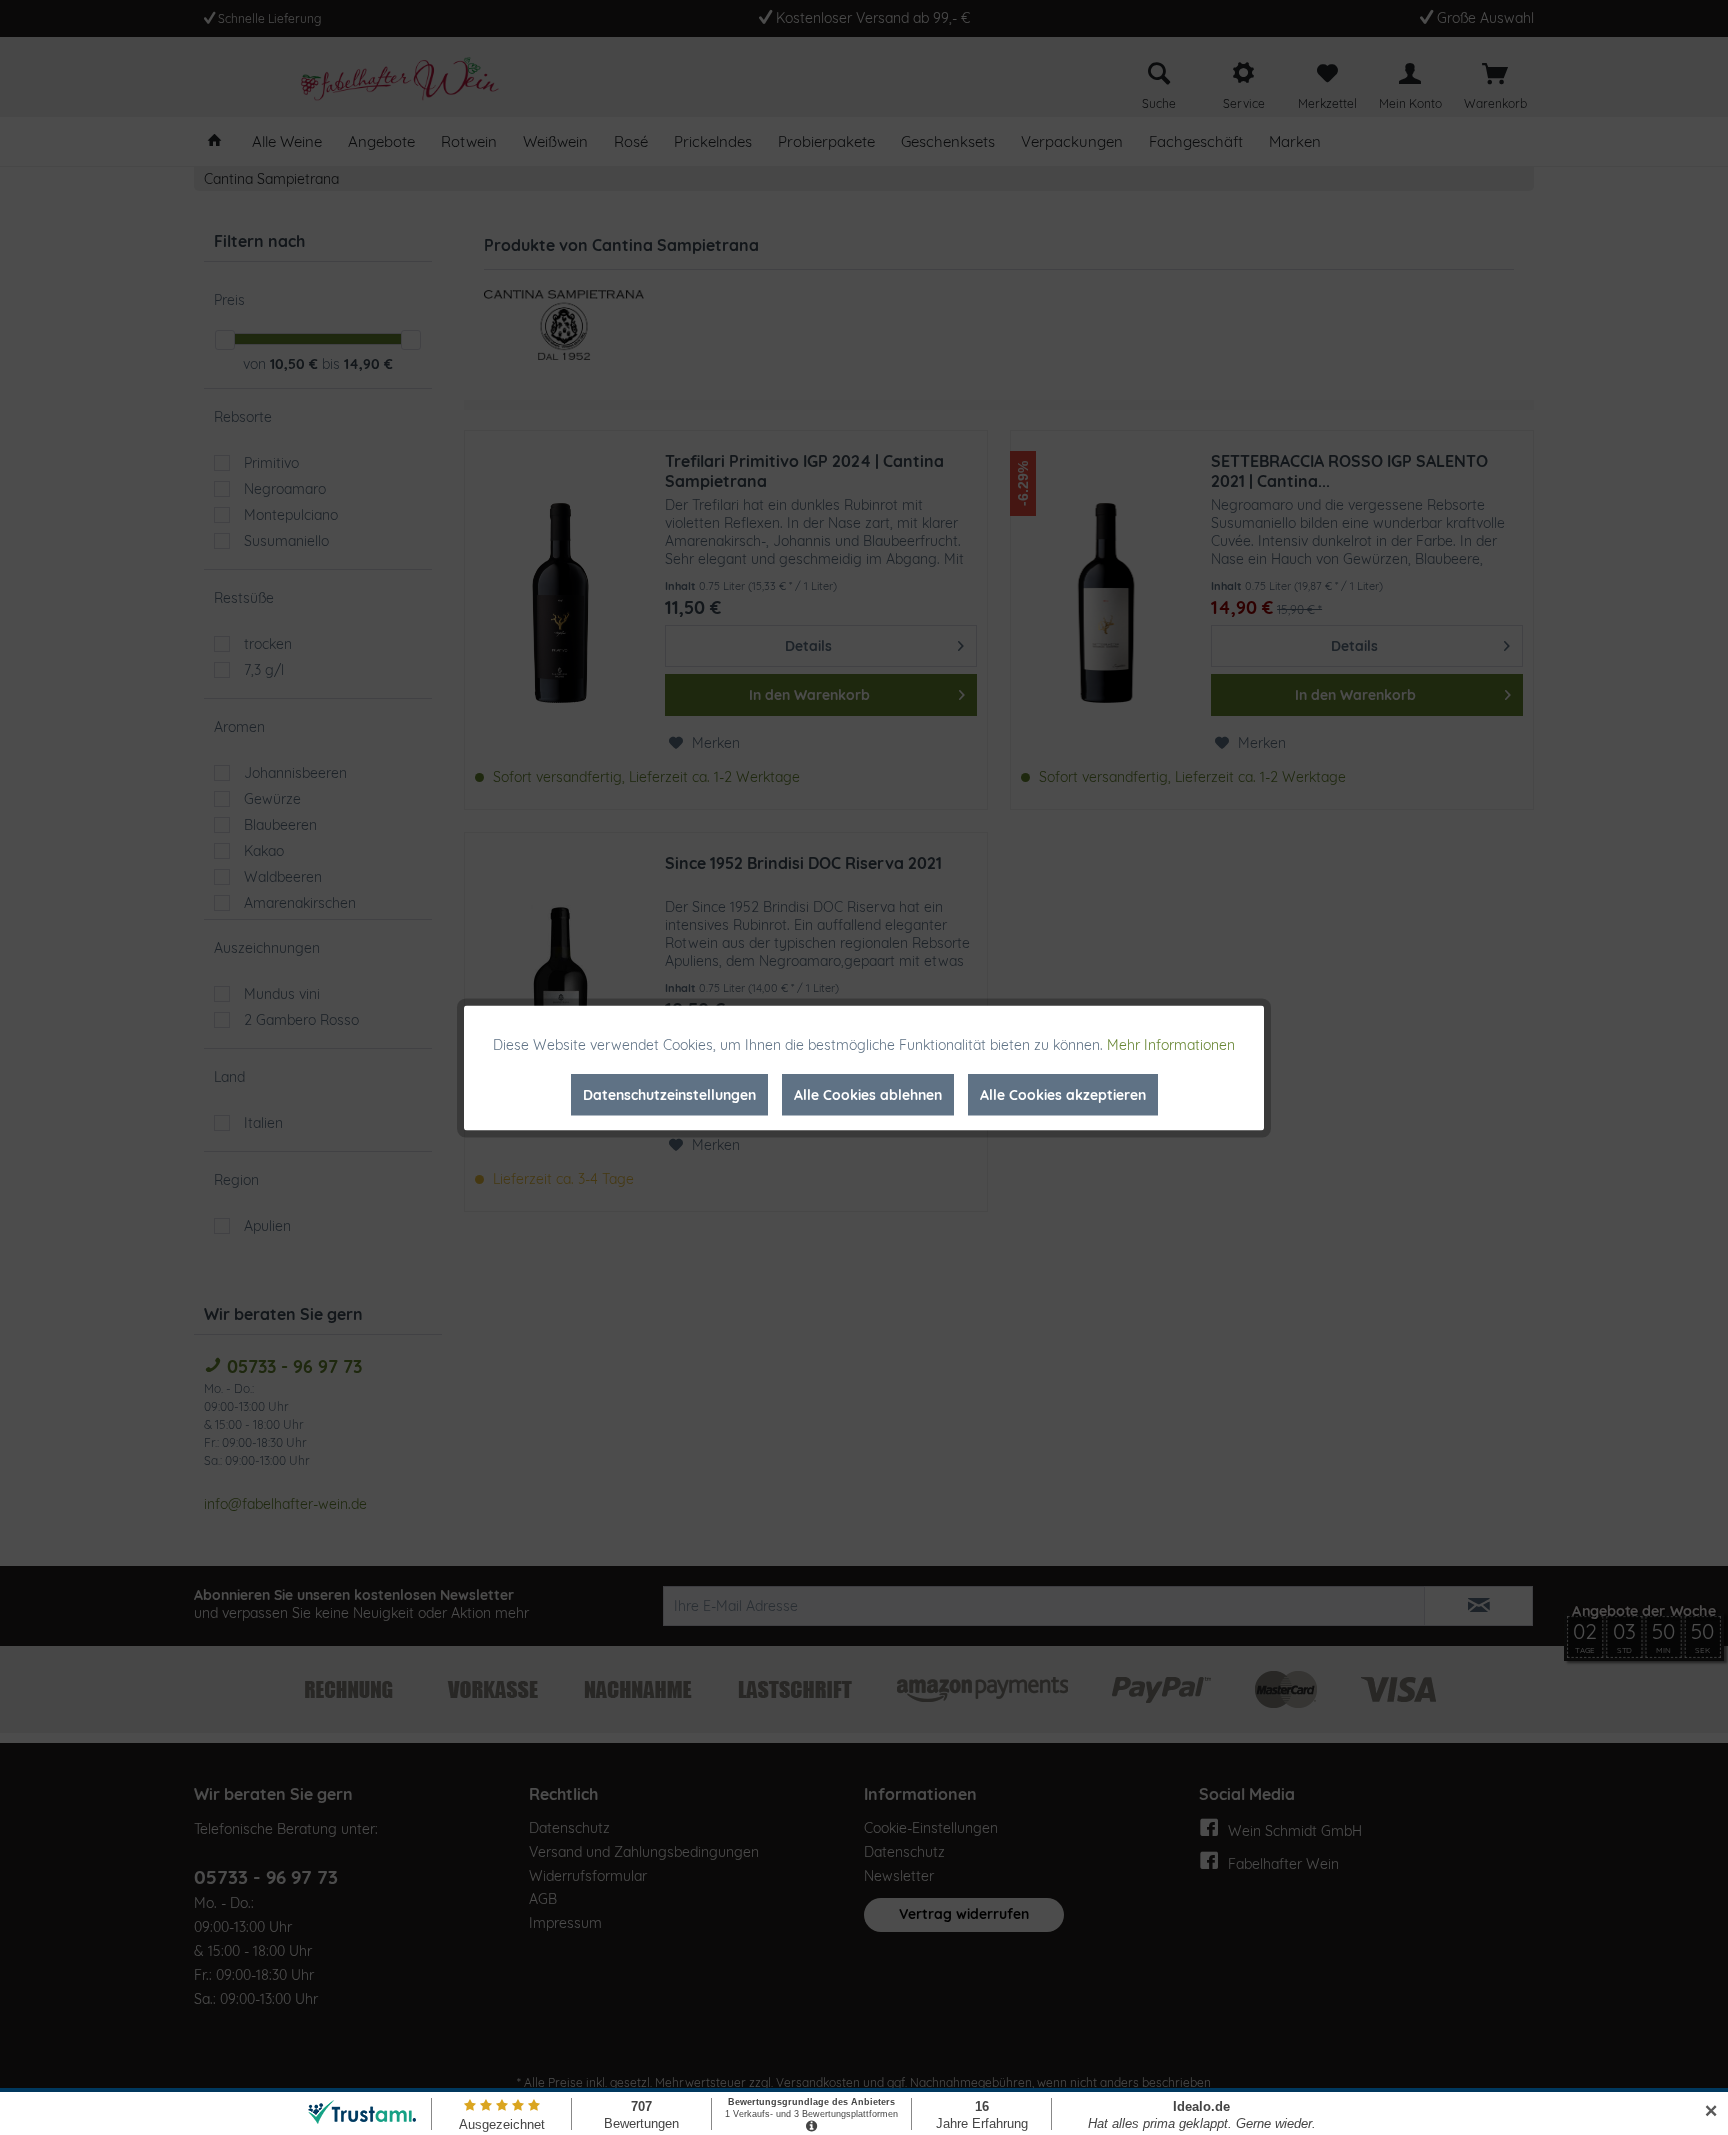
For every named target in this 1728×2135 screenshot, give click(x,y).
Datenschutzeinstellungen (669, 1094)
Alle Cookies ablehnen (868, 1094)
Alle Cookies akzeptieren (1063, 1094)
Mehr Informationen (1171, 1044)
